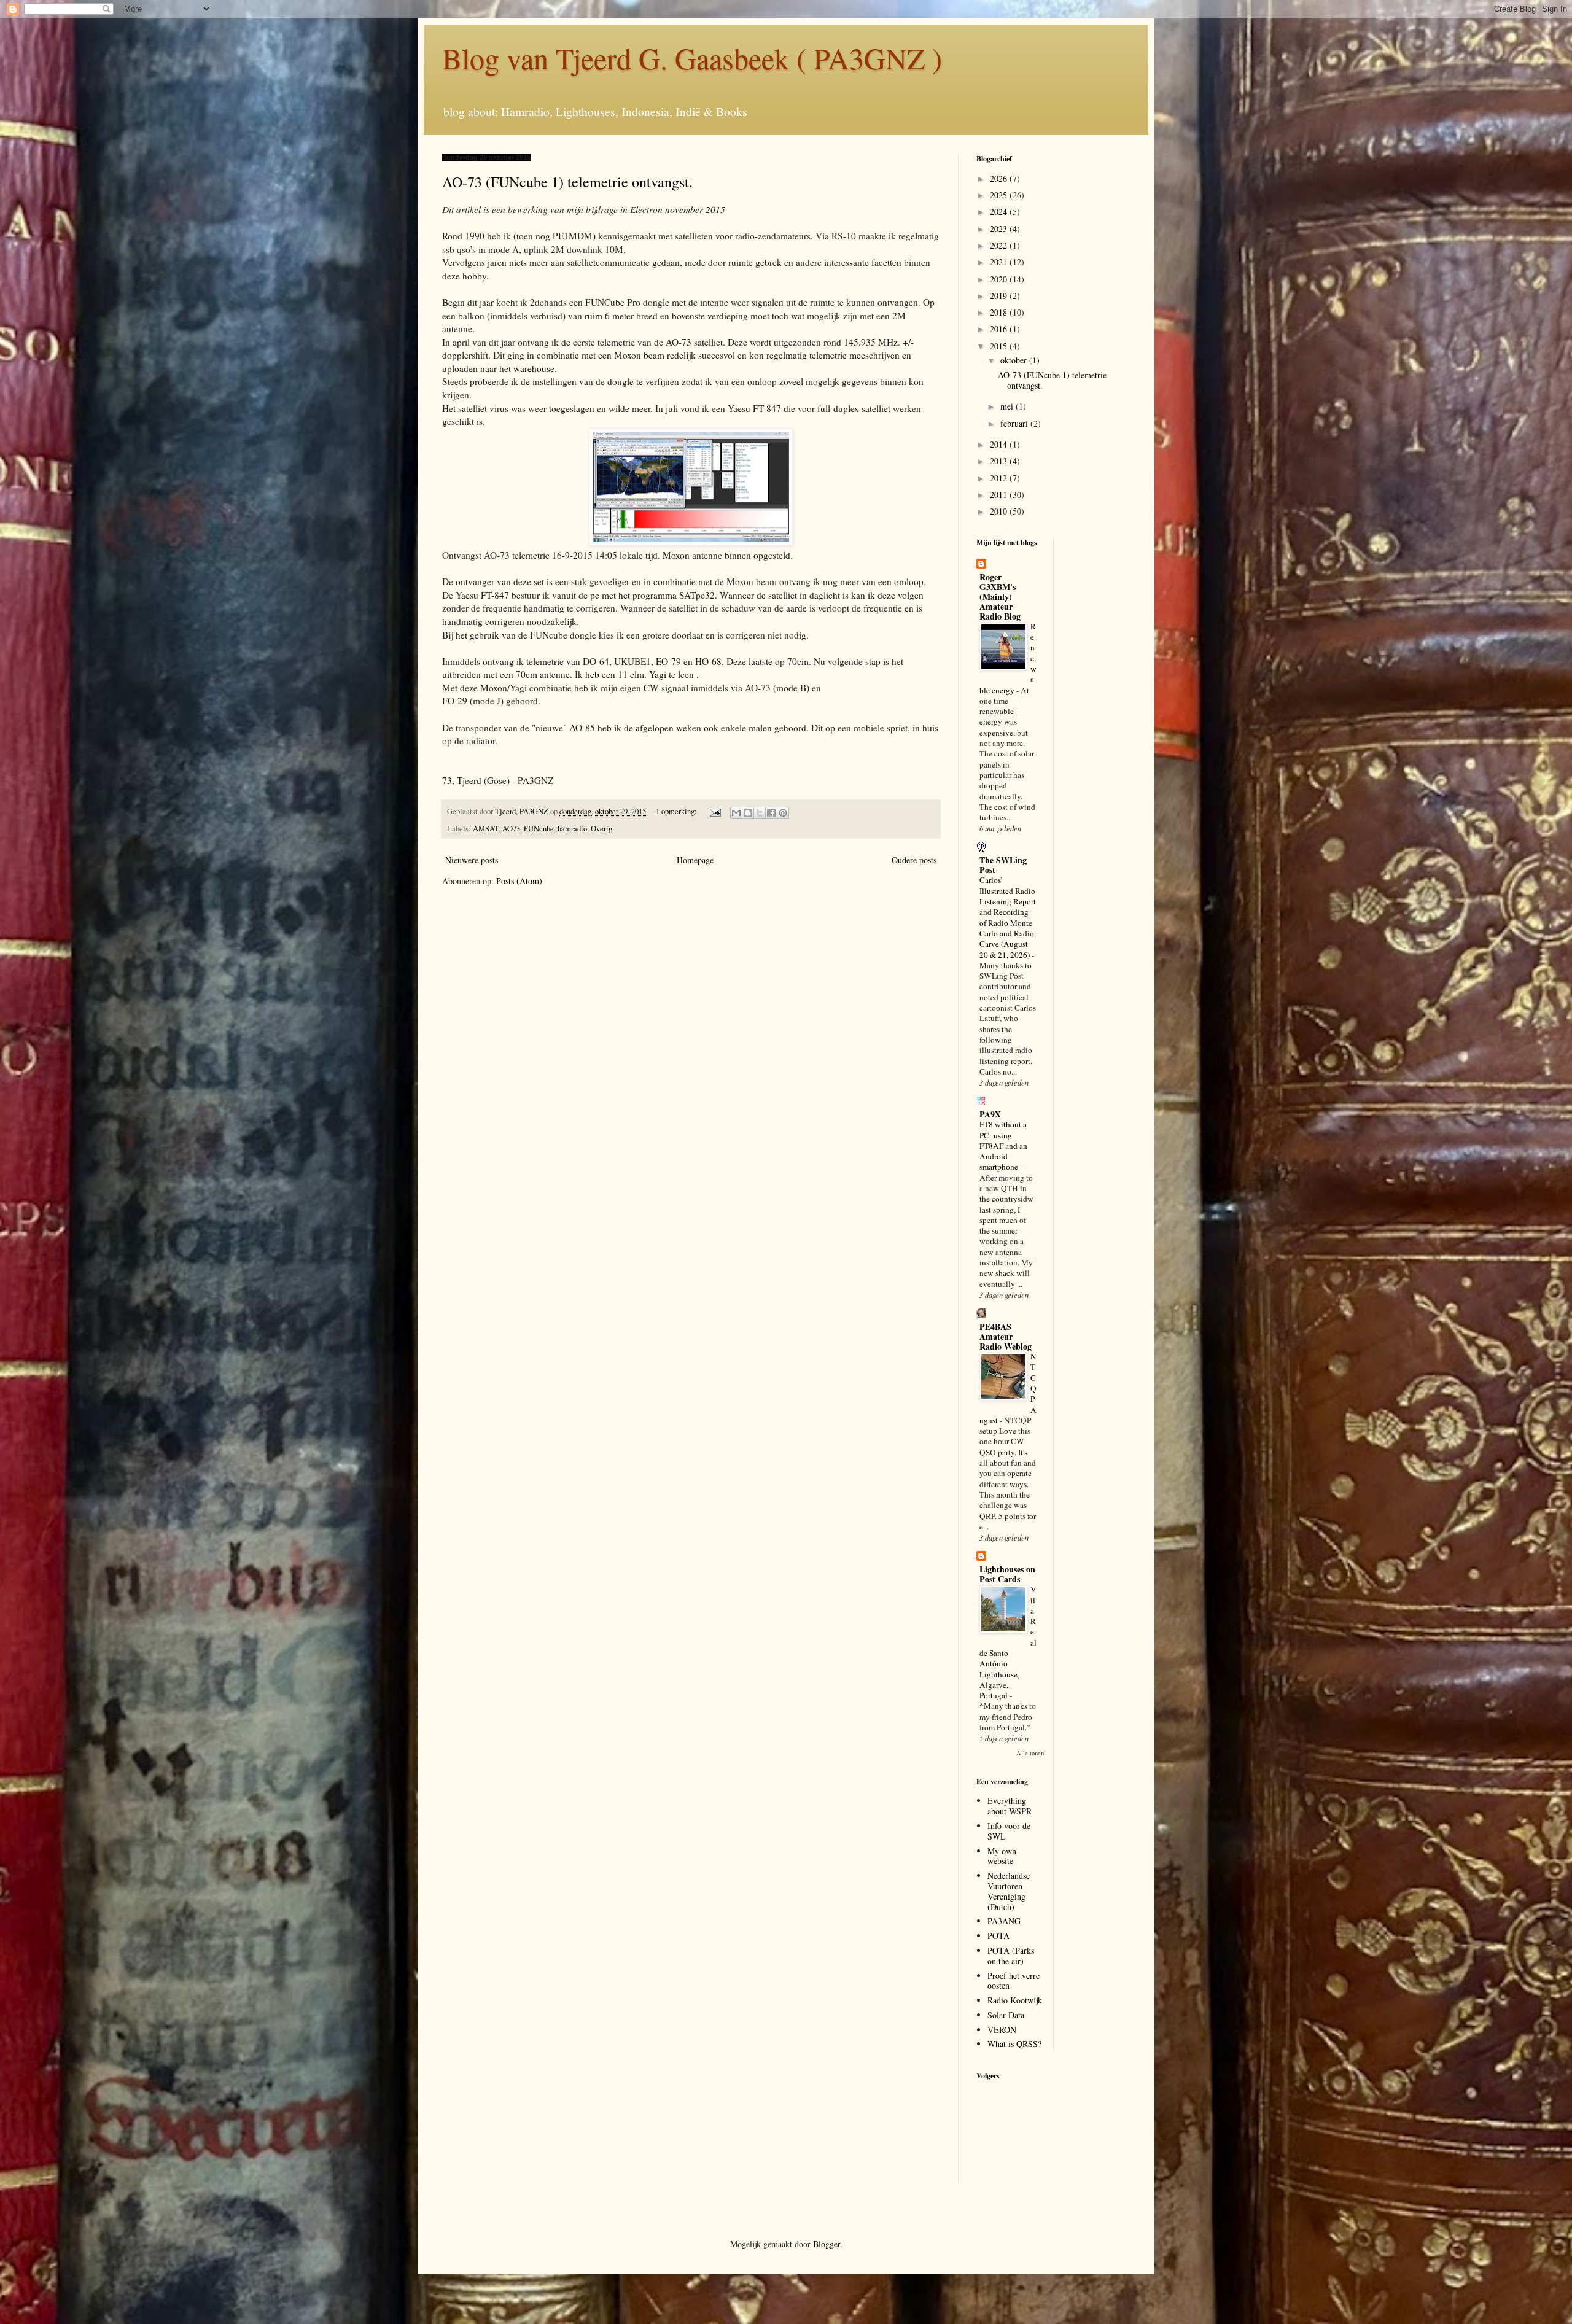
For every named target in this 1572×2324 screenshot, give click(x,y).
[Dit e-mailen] (736, 813)
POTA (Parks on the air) (1011, 1956)
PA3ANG (1004, 1921)
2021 (1000, 262)
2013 (1000, 461)
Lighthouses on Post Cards (1007, 1574)
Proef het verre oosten (1014, 1981)
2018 (1000, 312)
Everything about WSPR (1010, 1806)
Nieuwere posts (472, 860)
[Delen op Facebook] (771, 813)
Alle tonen (1030, 1753)
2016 (1000, 329)
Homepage (695, 860)
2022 (1000, 245)
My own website (1002, 1856)
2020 (1000, 279)
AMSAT (486, 829)
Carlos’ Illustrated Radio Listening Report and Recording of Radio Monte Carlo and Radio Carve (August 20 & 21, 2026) (1008, 917)
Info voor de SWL (1009, 1831)
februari (1015, 423)
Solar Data (1006, 2015)
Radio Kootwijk (1015, 2000)
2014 (1000, 444)
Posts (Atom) (519, 881)
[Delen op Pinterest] (783, 813)
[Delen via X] (760, 813)
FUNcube (539, 829)
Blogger (827, 2244)
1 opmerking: (677, 811)
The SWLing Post (1003, 865)
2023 (1000, 229)
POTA (998, 1936)
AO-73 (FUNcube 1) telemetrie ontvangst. (567, 182)
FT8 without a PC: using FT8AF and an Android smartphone (1003, 1145)
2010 (1000, 511)
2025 (1000, 195)
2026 (1000, 178)
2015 (1000, 346)
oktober (1015, 360)
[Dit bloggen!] (748, 813)
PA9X (990, 1114)
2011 (1000, 495)
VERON (1002, 2030)
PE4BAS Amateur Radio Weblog (1006, 1336)
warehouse (534, 368)
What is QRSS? (1014, 2044)
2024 (1000, 212)
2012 (1000, 478)
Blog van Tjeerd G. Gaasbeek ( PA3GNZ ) (692, 58)
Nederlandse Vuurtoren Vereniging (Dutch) (1009, 1891)
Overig (601, 829)
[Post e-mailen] (714, 811)
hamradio (572, 829)
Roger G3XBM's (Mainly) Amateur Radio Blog (1000, 597)
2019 (1000, 296)
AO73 (511, 829)
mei (1008, 406)
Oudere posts (914, 860)
